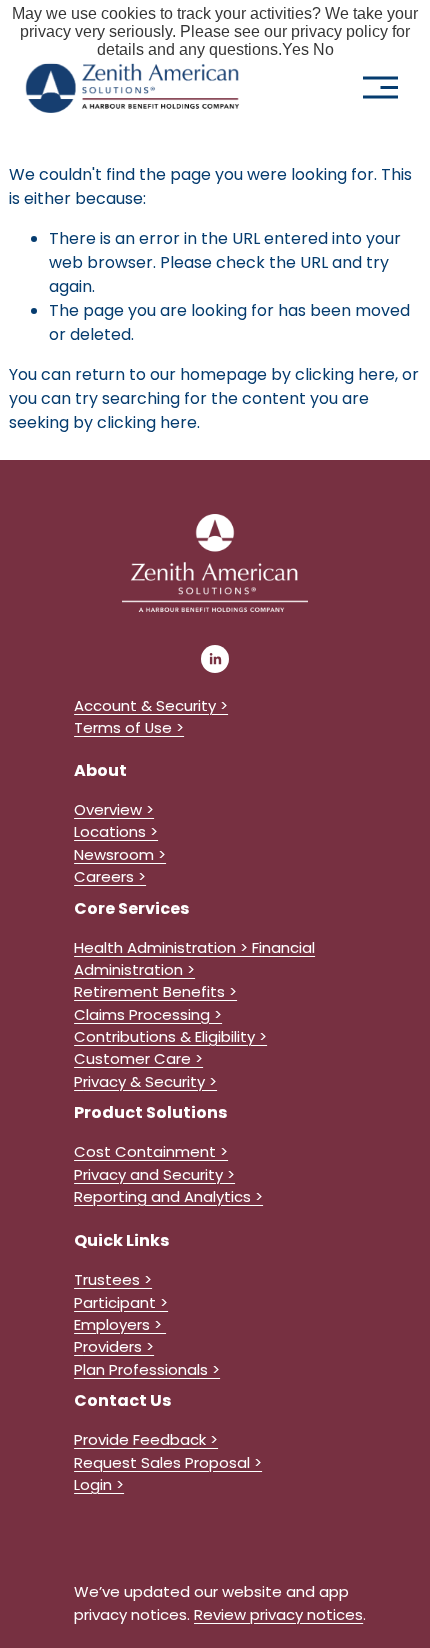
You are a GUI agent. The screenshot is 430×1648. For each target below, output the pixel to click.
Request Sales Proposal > (168, 1462)
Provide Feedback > (146, 1439)
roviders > (118, 1346)
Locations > (116, 831)
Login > (99, 1484)
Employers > (120, 1324)
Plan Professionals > (147, 1369)
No (323, 49)
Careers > (110, 876)
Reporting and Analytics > (168, 1196)
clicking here (345, 374)
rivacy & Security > (150, 1081)
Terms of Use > (129, 727)
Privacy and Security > (154, 1174)
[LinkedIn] (215, 659)
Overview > (114, 809)
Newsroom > (120, 854)
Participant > (121, 1302)
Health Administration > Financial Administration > (194, 958)
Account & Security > (151, 705)
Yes (295, 49)
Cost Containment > (151, 1151)
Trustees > (113, 1279)
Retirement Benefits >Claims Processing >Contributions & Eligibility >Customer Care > (170, 1025)
